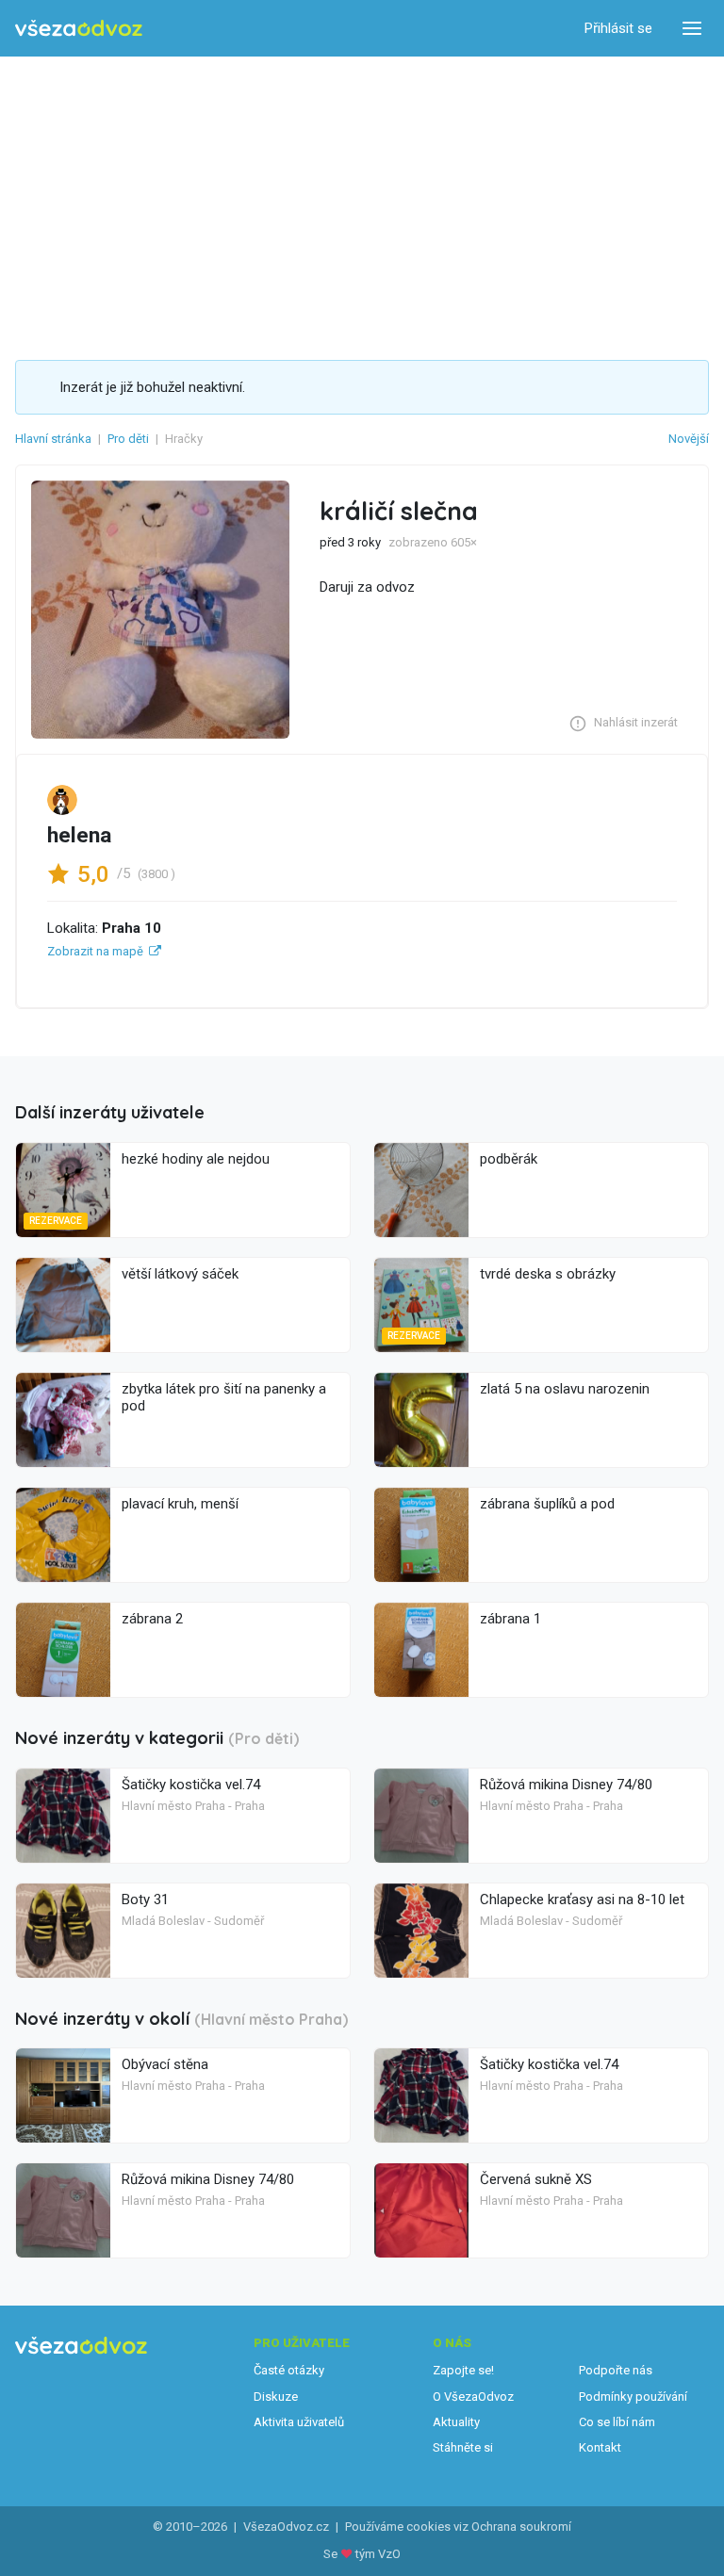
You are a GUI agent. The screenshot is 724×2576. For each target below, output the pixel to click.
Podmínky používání (633, 2397)
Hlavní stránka (53, 439)
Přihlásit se (618, 28)
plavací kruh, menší (180, 1504)
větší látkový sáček (180, 1274)
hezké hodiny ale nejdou (196, 1159)
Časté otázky (289, 2370)
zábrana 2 (152, 1619)
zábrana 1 (510, 1619)
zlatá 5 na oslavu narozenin (565, 1389)
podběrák (509, 1159)
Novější (689, 439)
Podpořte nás (616, 2370)
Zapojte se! (463, 2370)
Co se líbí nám (617, 2422)
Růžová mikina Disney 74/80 (566, 1785)
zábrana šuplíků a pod (547, 1504)
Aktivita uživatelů (299, 2422)
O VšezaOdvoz (473, 2397)
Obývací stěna (165, 2064)
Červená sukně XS (536, 2179)
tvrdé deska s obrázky (548, 1274)
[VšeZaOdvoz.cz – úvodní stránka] (79, 29)
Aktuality (456, 2422)
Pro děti (128, 439)
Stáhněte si (463, 2447)
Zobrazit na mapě (95, 951)
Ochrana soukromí (521, 2527)
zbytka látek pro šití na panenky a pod (224, 1397)
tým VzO (378, 2554)
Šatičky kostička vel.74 (191, 1785)
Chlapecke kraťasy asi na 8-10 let (582, 1899)
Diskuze (276, 2397)
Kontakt (600, 2447)
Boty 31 (145, 1899)
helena (79, 835)
